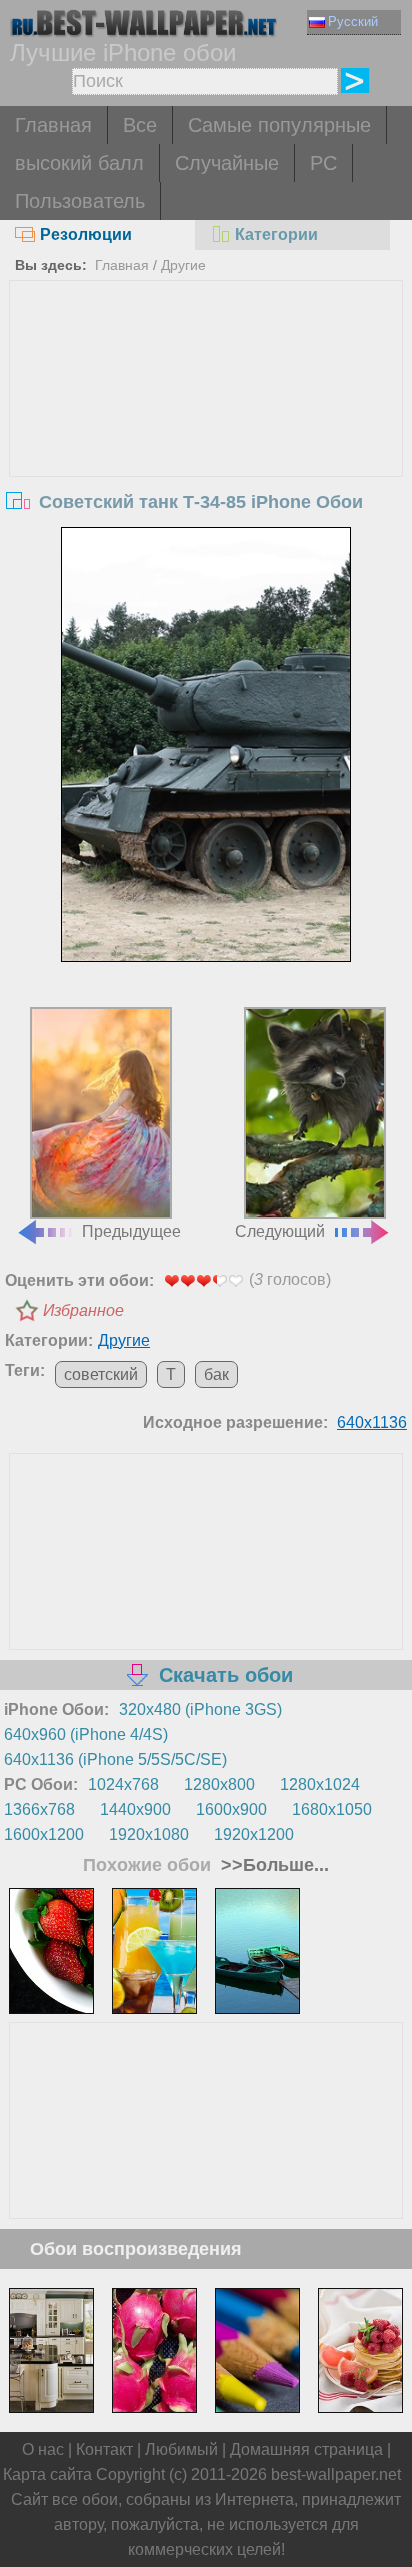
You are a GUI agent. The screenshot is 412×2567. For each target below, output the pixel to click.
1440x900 (135, 1809)
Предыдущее (131, 1231)
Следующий (280, 1231)
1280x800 (219, 1784)
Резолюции (86, 234)
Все (140, 125)
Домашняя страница (306, 2449)
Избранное (83, 1310)
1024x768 (123, 1784)
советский (101, 1374)
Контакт (104, 2449)
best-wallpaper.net (336, 2474)
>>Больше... (272, 1865)
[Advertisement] (205, 431)
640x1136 (372, 1422)
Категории (276, 234)
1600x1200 (44, 1834)
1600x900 (231, 1809)
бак (216, 1374)
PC (323, 163)
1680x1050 (332, 1809)
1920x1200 (254, 1834)
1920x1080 (149, 1834)
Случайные (227, 163)
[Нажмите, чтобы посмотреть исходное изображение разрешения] (206, 744)
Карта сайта (47, 2474)
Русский (353, 21)
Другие (183, 265)
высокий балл (79, 163)
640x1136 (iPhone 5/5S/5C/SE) (115, 1759)
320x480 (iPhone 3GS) (200, 1709)
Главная (53, 125)
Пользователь (80, 201)
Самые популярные (279, 125)
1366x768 (39, 1809)
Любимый (181, 2449)
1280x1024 (320, 1784)
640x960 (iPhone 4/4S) (86, 1734)
